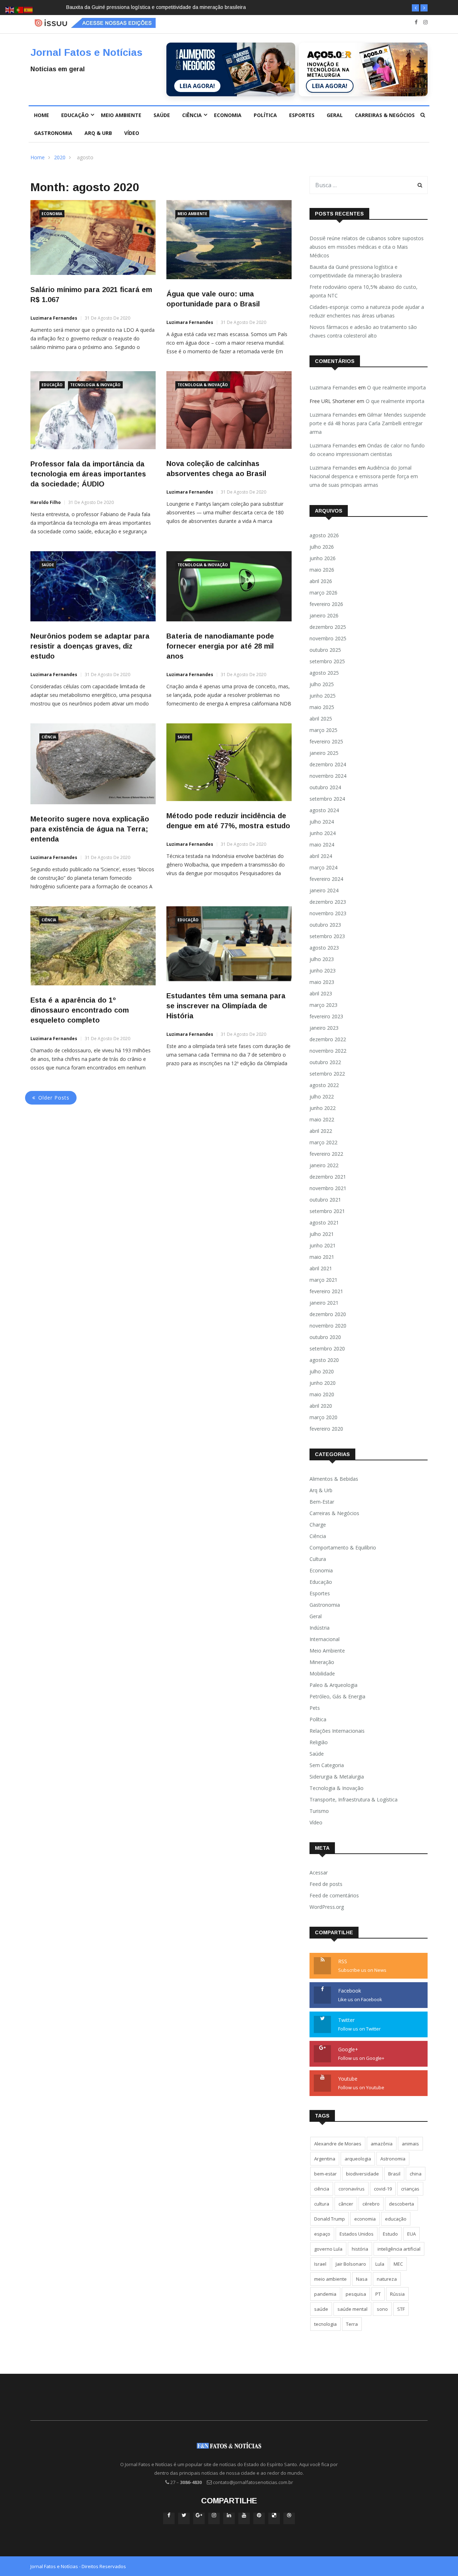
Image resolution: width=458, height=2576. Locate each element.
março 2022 (323, 1142)
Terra (352, 2324)
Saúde (162, 115)
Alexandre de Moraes (338, 2144)
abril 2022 (321, 1131)
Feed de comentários (334, 1895)
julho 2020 (322, 1371)
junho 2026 (323, 558)
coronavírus (352, 2189)
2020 (60, 157)
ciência (322, 2189)
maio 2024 (322, 845)
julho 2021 (322, 1234)
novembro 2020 (328, 1326)
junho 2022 (323, 1108)
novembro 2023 (328, 913)
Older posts (54, 1098)
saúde (321, 2309)
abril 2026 (321, 581)
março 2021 (323, 1280)
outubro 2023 (325, 925)
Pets (315, 1708)
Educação (75, 115)
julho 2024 (322, 822)
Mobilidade (322, 1673)
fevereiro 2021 (326, 1291)
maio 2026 (322, 570)
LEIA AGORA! (197, 86)
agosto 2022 (324, 1085)
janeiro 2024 (324, 890)
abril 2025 (321, 719)
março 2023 (323, 1005)
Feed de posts (326, 1884)
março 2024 (323, 867)
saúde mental (352, 2309)
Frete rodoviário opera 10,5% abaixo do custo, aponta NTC (134, 7)
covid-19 (383, 2189)
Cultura (318, 1559)
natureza (387, 2279)
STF (401, 2309)
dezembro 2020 (328, 1314)
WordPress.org (327, 1907)
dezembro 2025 (328, 627)
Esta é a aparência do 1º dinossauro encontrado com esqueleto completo (80, 1010)
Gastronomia (53, 133)
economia (365, 2219)
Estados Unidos (357, 2234)
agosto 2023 (324, 948)
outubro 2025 (325, 650)
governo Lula (328, 2249)
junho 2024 (323, 833)
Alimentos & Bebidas (334, 1479)
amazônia (382, 2144)
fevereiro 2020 (326, 1429)
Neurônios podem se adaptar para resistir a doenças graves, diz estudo (90, 646)
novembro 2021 (328, 1188)
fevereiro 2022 (326, 1154)
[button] (415, 8)
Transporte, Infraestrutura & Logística (354, 1799)
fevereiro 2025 (326, 741)
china (416, 2174)
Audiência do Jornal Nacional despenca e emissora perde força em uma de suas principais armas (364, 476)
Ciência (192, 115)
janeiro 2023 (324, 1028)
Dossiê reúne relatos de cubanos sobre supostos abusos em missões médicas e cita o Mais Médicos (367, 247)
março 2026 (323, 593)
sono (382, 2309)
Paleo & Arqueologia (333, 1685)
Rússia (397, 2294)
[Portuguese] (19, 9)
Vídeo (132, 133)
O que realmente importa (396, 387)
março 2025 (323, 730)
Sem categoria (327, 1765)
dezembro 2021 (328, 1177)
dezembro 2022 (328, 1039)
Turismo (319, 1811)
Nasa (362, 2279)
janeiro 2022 (324, 1165)
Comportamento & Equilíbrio (343, 1547)
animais (410, 2144)
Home (42, 115)
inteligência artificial (399, 2249)
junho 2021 (323, 1245)
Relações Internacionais (337, 1731)
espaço (322, 2234)
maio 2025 (322, 707)
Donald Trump (330, 2219)
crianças (410, 2189)
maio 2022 (322, 1119)
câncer (346, 2204)
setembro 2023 (327, 936)
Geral (335, 115)
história (360, 2249)
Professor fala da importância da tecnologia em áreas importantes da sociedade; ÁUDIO (88, 474)
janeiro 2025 (324, 753)
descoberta (401, 2204)
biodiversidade (362, 2174)
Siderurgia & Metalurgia (337, 1777)
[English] (10, 9)
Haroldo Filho (46, 502)
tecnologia (325, 2324)
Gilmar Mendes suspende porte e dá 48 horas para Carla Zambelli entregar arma (368, 423)
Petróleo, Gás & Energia (337, 1696)
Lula (380, 2264)
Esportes (302, 115)
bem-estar (325, 2174)
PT (378, 2294)
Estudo (390, 2234)
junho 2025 (323, 696)
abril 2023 (321, 993)
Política (265, 115)
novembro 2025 (328, 638)
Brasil (394, 2174)
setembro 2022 (327, 1074)
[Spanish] (29, 9)
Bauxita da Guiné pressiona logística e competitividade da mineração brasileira (356, 271)
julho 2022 (322, 1097)
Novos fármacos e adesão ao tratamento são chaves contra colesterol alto (363, 331)
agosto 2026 (324, 535)
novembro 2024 (328, 776)
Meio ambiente (121, 115)
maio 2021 (322, 1257)
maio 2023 (322, 982)
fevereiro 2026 (326, 604)
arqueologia (358, 2159)
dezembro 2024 (328, 764)
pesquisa (356, 2294)
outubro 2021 (325, 1200)
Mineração (322, 1662)
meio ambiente (330, 2279)
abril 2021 (321, 1268)
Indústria (320, 1628)
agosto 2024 (324, 810)
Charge (318, 1525)
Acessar (319, 1872)
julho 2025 (322, 684)
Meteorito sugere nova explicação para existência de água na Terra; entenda (90, 829)
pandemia (325, 2294)
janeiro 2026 (324, 615)
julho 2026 (322, 547)
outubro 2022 (325, 1062)
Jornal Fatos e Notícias (86, 52)
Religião (319, 1742)
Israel (320, 2264)
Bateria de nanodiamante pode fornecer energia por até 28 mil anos (220, 646)
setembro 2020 (327, 1348)
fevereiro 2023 (326, 1016)
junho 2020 (323, 1383)
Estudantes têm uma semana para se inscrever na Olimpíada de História (226, 1006)
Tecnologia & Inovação (95, 385)
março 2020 (323, 1417)
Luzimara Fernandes (54, 318)
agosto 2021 (324, 1222)
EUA (411, 2234)
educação (396, 2219)
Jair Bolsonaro (351, 2264)
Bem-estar (322, 1502)
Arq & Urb (98, 133)
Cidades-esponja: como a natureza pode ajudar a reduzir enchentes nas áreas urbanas (367, 311)
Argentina (325, 2159)
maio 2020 (322, 1394)
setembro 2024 (327, 799)
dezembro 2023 (328, 902)
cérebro (371, 2204)
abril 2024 (321, 856)
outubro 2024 (325, 787)
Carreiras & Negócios (385, 115)
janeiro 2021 (324, 1303)
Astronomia (393, 2159)
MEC (398, 2264)
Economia (228, 115)
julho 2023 (322, 959)
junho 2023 (323, 971)
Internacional (325, 1639)
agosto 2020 (324, 1360)
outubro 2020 (325, 1337)
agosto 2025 (324, 673)
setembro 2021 (327, 1211)
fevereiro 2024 (326, 879)
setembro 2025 (327, 661)
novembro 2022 (328, 1051)
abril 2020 (321, 1406)
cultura (322, 2204)
